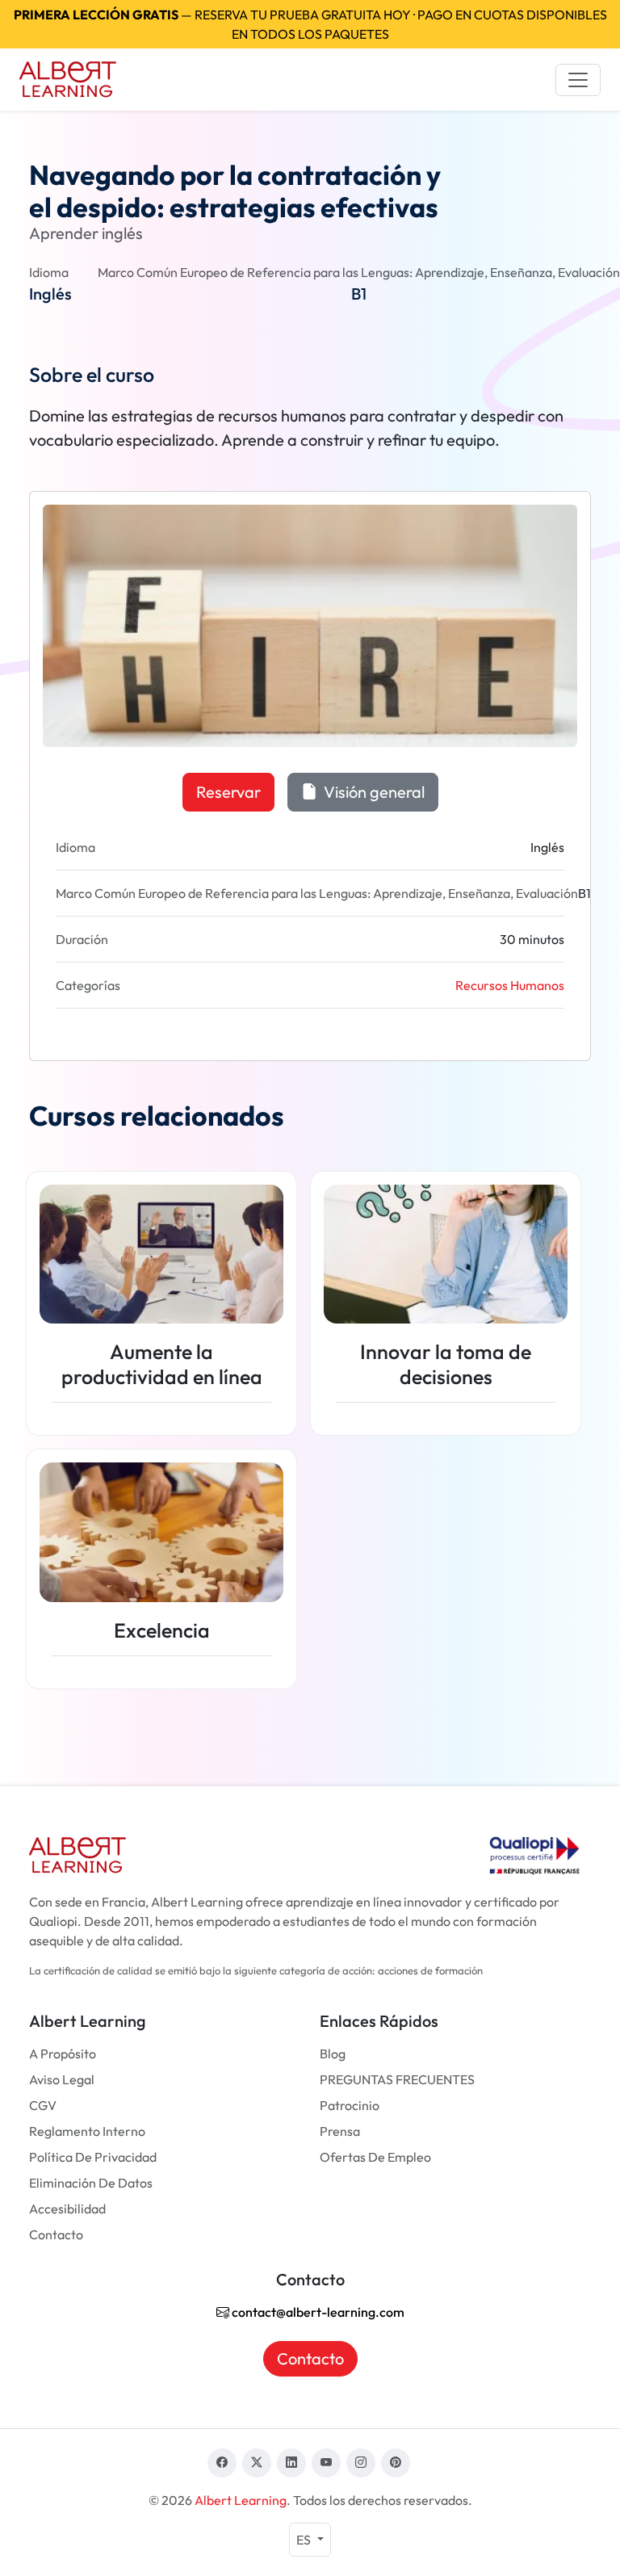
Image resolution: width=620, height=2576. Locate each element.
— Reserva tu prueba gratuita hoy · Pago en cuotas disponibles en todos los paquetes (310, 24)
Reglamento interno (87, 2131)
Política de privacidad (93, 2157)
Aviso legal (62, 2079)
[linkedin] (291, 2463)
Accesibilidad (67, 2209)
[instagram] (361, 2463)
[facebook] (222, 2463)
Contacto (56, 2234)
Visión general (373, 792)
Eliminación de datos (91, 2183)
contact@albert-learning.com (317, 2312)
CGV (43, 2105)
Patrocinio (350, 2105)
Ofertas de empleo (375, 2157)
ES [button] (305, 2540)
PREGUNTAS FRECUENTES (397, 2079)
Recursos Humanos (510, 985)
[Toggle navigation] (578, 80)
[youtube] (326, 2463)
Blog (333, 2054)
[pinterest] (396, 2463)
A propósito (63, 2054)
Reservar (228, 792)
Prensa (340, 2131)
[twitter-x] (257, 2463)
